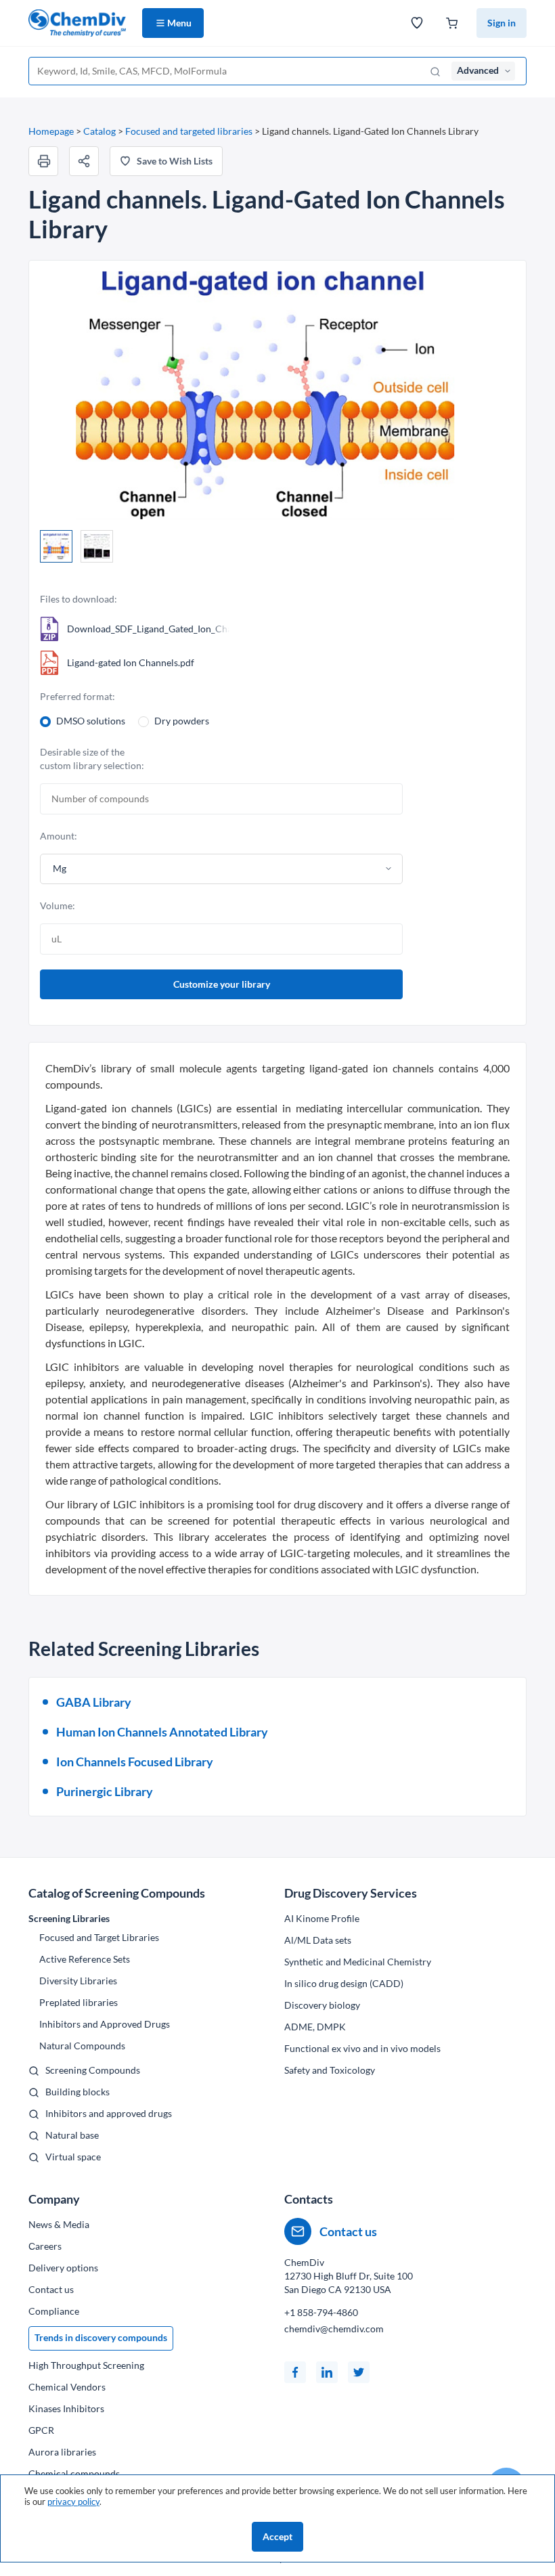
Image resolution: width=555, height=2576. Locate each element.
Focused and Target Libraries (99, 1937)
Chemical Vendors (67, 2387)
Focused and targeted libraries (189, 131)
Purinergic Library (105, 1791)
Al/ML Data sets (318, 1940)
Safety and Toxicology (330, 2070)
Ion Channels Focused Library (135, 1762)
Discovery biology (322, 2005)
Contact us (51, 2289)
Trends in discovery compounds (101, 2337)
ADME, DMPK (315, 2027)
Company (54, 2199)
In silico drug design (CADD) (344, 1983)
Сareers (45, 2246)
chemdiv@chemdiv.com (334, 2329)
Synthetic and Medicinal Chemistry (358, 1962)
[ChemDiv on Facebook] (295, 2372)
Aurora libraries (62, 2452)
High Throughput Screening (86, 2365)
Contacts (309, 2199)
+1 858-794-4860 (321, 2312)
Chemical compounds (74, 2473)
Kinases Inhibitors (66, 2408)
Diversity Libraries (78, 1981)
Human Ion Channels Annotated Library (162, 1732)
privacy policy (73, 2502)
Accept (277, 2536)
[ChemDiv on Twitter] (359, 2372)
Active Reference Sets (85, 1959)
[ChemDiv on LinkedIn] (327, 2372)
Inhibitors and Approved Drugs (105, 2024)
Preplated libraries (79, 2002)
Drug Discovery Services (351, 1893)
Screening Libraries (69, 1918)
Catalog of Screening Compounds (117, 1893)
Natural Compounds (82, 2046)
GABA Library (94, 1702)
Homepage (51, 131)
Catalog (99, 131)
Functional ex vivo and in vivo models (362, 2048)
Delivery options (63, 2268)
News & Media (59, 2224)
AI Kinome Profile (322, 1918)
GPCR (41, 2430)
